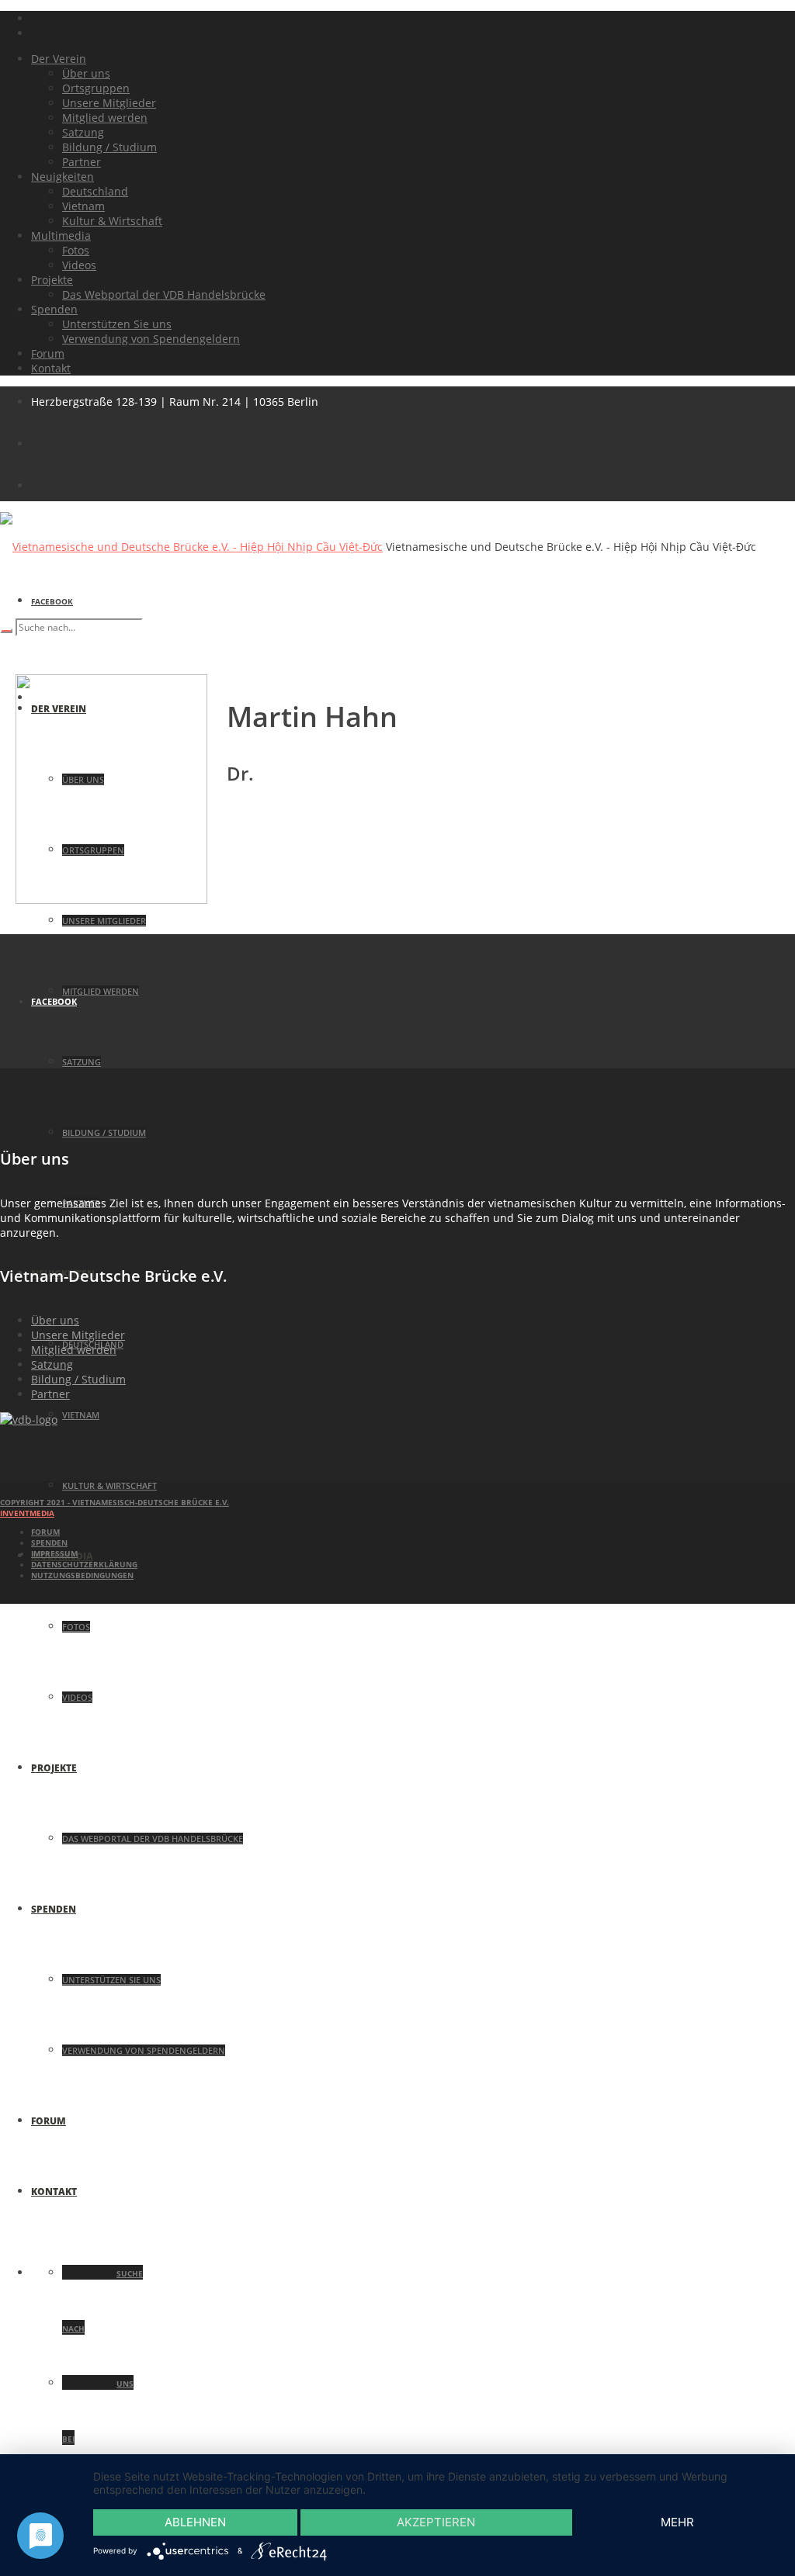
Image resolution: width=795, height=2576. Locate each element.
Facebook (52, 601)
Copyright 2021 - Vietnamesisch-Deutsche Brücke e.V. (115, 1502)
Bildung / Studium (78, 1379)
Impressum (54, 1553)
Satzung (52, 1364)
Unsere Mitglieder (78, 1335)
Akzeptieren (436, 2522)
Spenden (49, 1542)
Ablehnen (195, 2522)
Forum (45, 1532)
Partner (50, 1394)
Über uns (55, 1320)
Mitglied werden (74, 1350)
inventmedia (27, 1513)
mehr (677, 2522)
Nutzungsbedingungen (82, 1575)
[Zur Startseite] (29, 1420)
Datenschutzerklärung (84, 1564)
